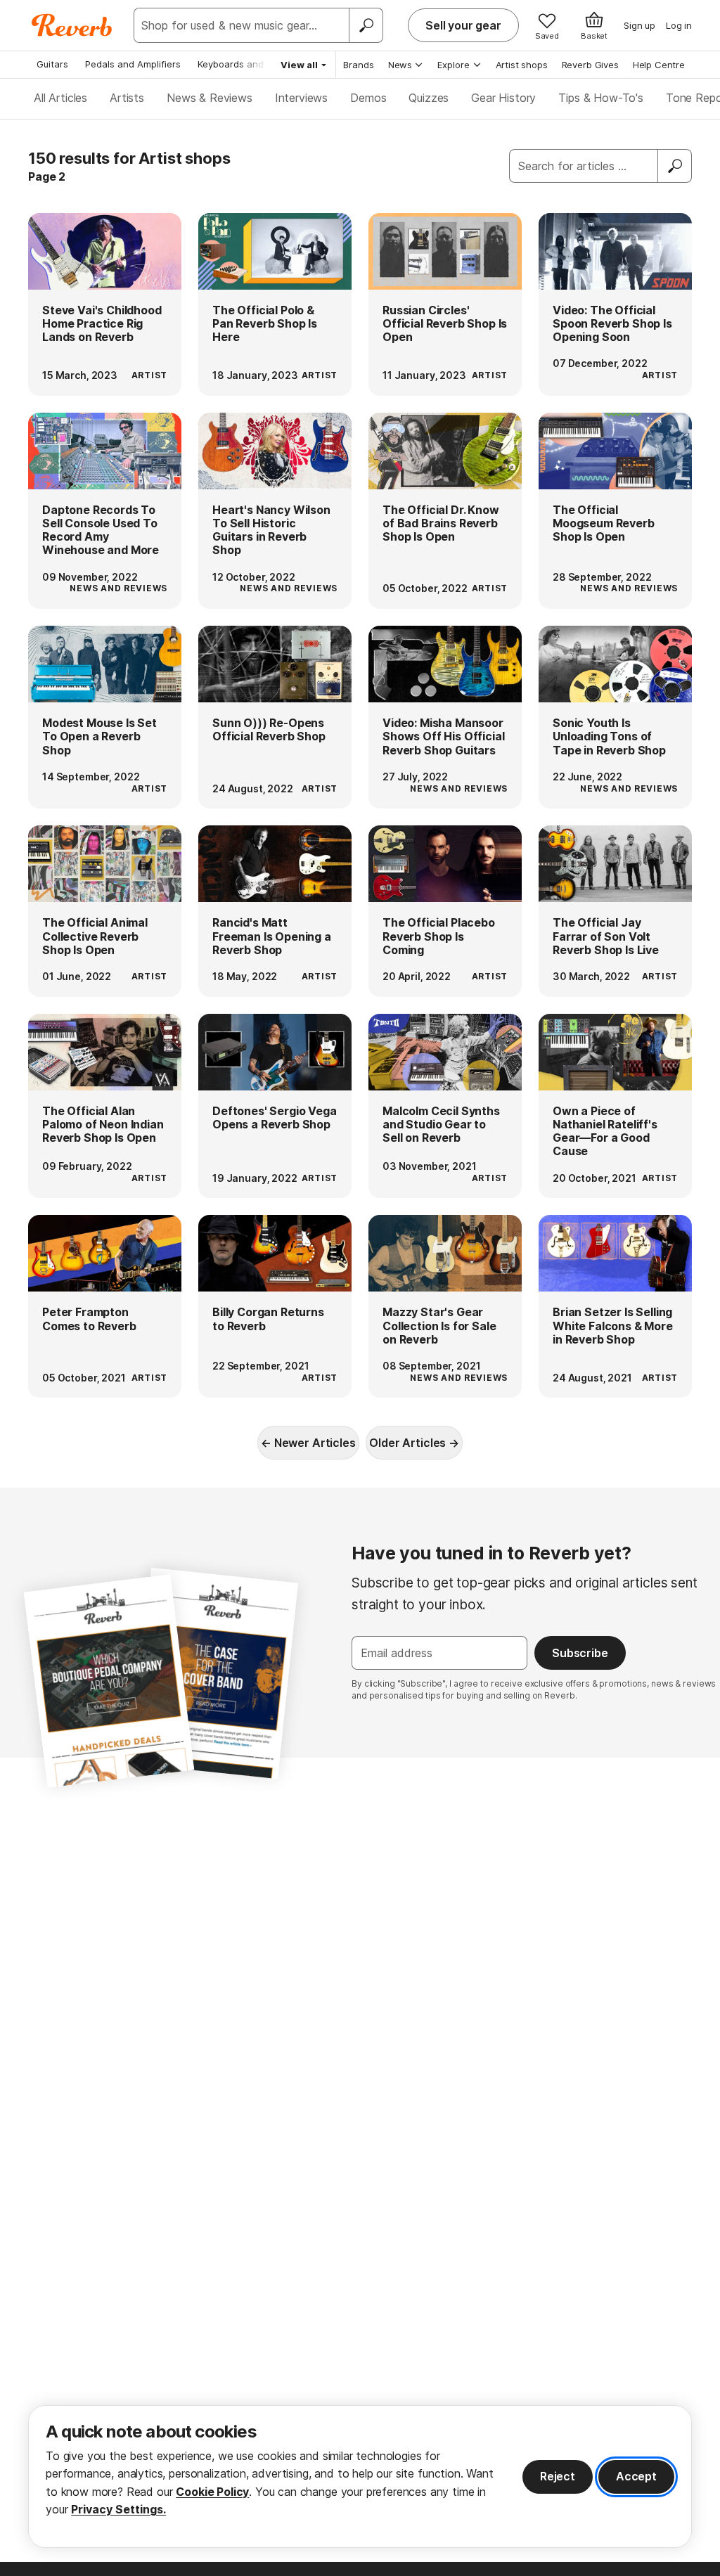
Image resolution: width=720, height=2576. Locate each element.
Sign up (639, 25)
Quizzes (429, 98)
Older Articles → (414, 1443)
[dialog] (360, 2477)
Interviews (301, 98)
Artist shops (522, 65)
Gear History (503, 98)
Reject (558, 2476)
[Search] (366, 25)
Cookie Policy (212, 2492)
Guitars (52, 64)
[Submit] (675, 166)
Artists (127, 98)
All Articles (60, 98)
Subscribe (580, 1653)
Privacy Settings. (118, 2509)
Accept (636, 2476)
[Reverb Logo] (72, 25)
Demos (368, 98)
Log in (679, 25)
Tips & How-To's (601, 98)
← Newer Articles (308, 1443)
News (400, 65)
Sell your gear (463, 25)
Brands (359, 65)
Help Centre (659, 65)
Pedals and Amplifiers (133, 64)
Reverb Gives (590, 65)
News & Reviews (210, 98)
